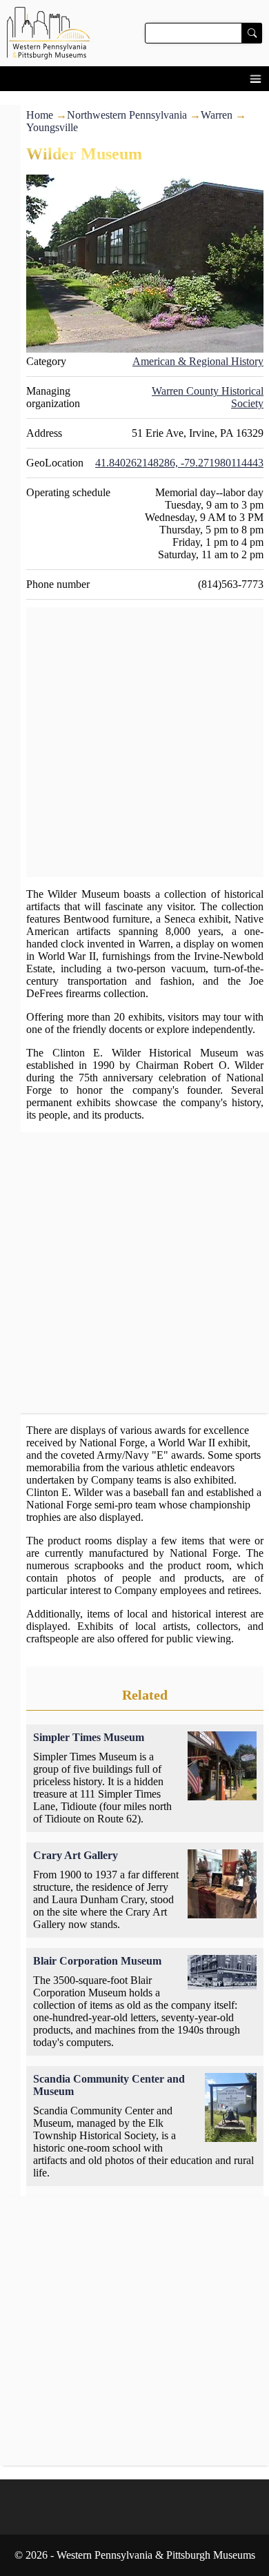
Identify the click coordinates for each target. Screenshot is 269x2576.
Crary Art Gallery (76, 1855)
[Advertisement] (134, 743)
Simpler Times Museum (89, 1737)
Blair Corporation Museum (97, 1961)
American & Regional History (198, 361)
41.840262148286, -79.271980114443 (179, 463)
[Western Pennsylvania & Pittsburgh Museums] (134, 33)
